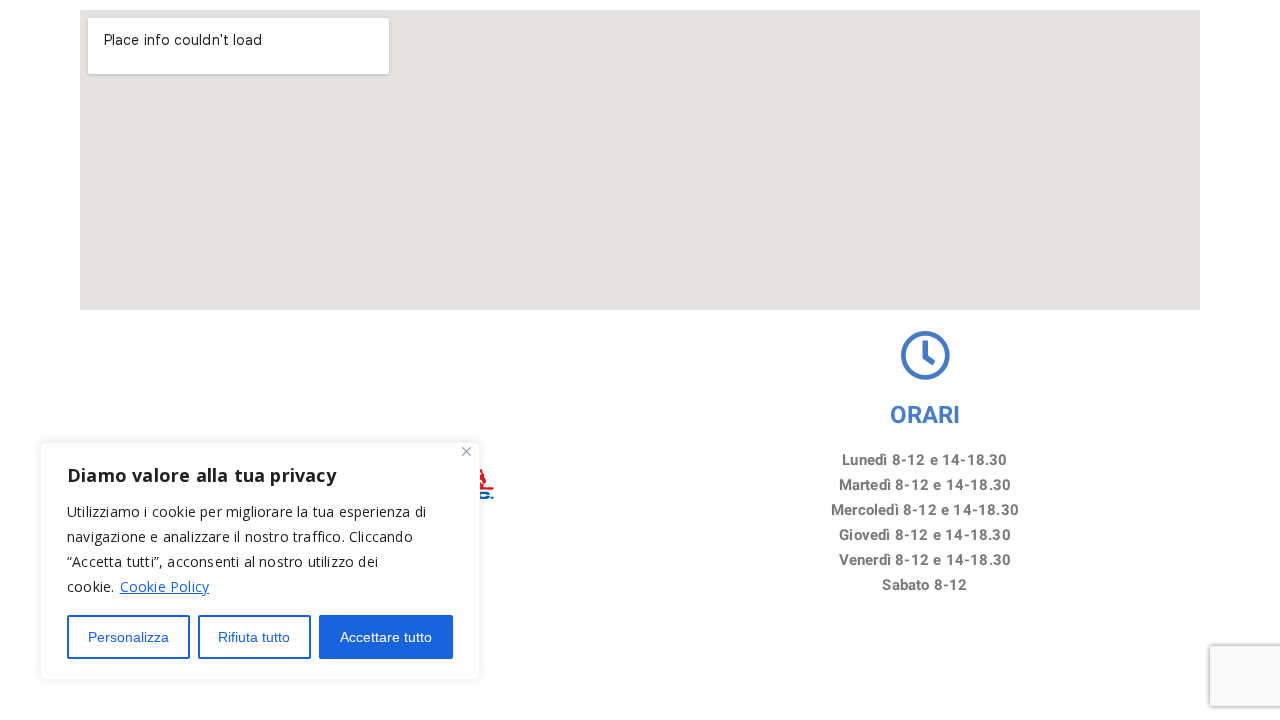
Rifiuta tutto (254, 637)
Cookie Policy (165, 586)
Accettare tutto (386, 637)
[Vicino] (466, 451)
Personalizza (128, 637)
